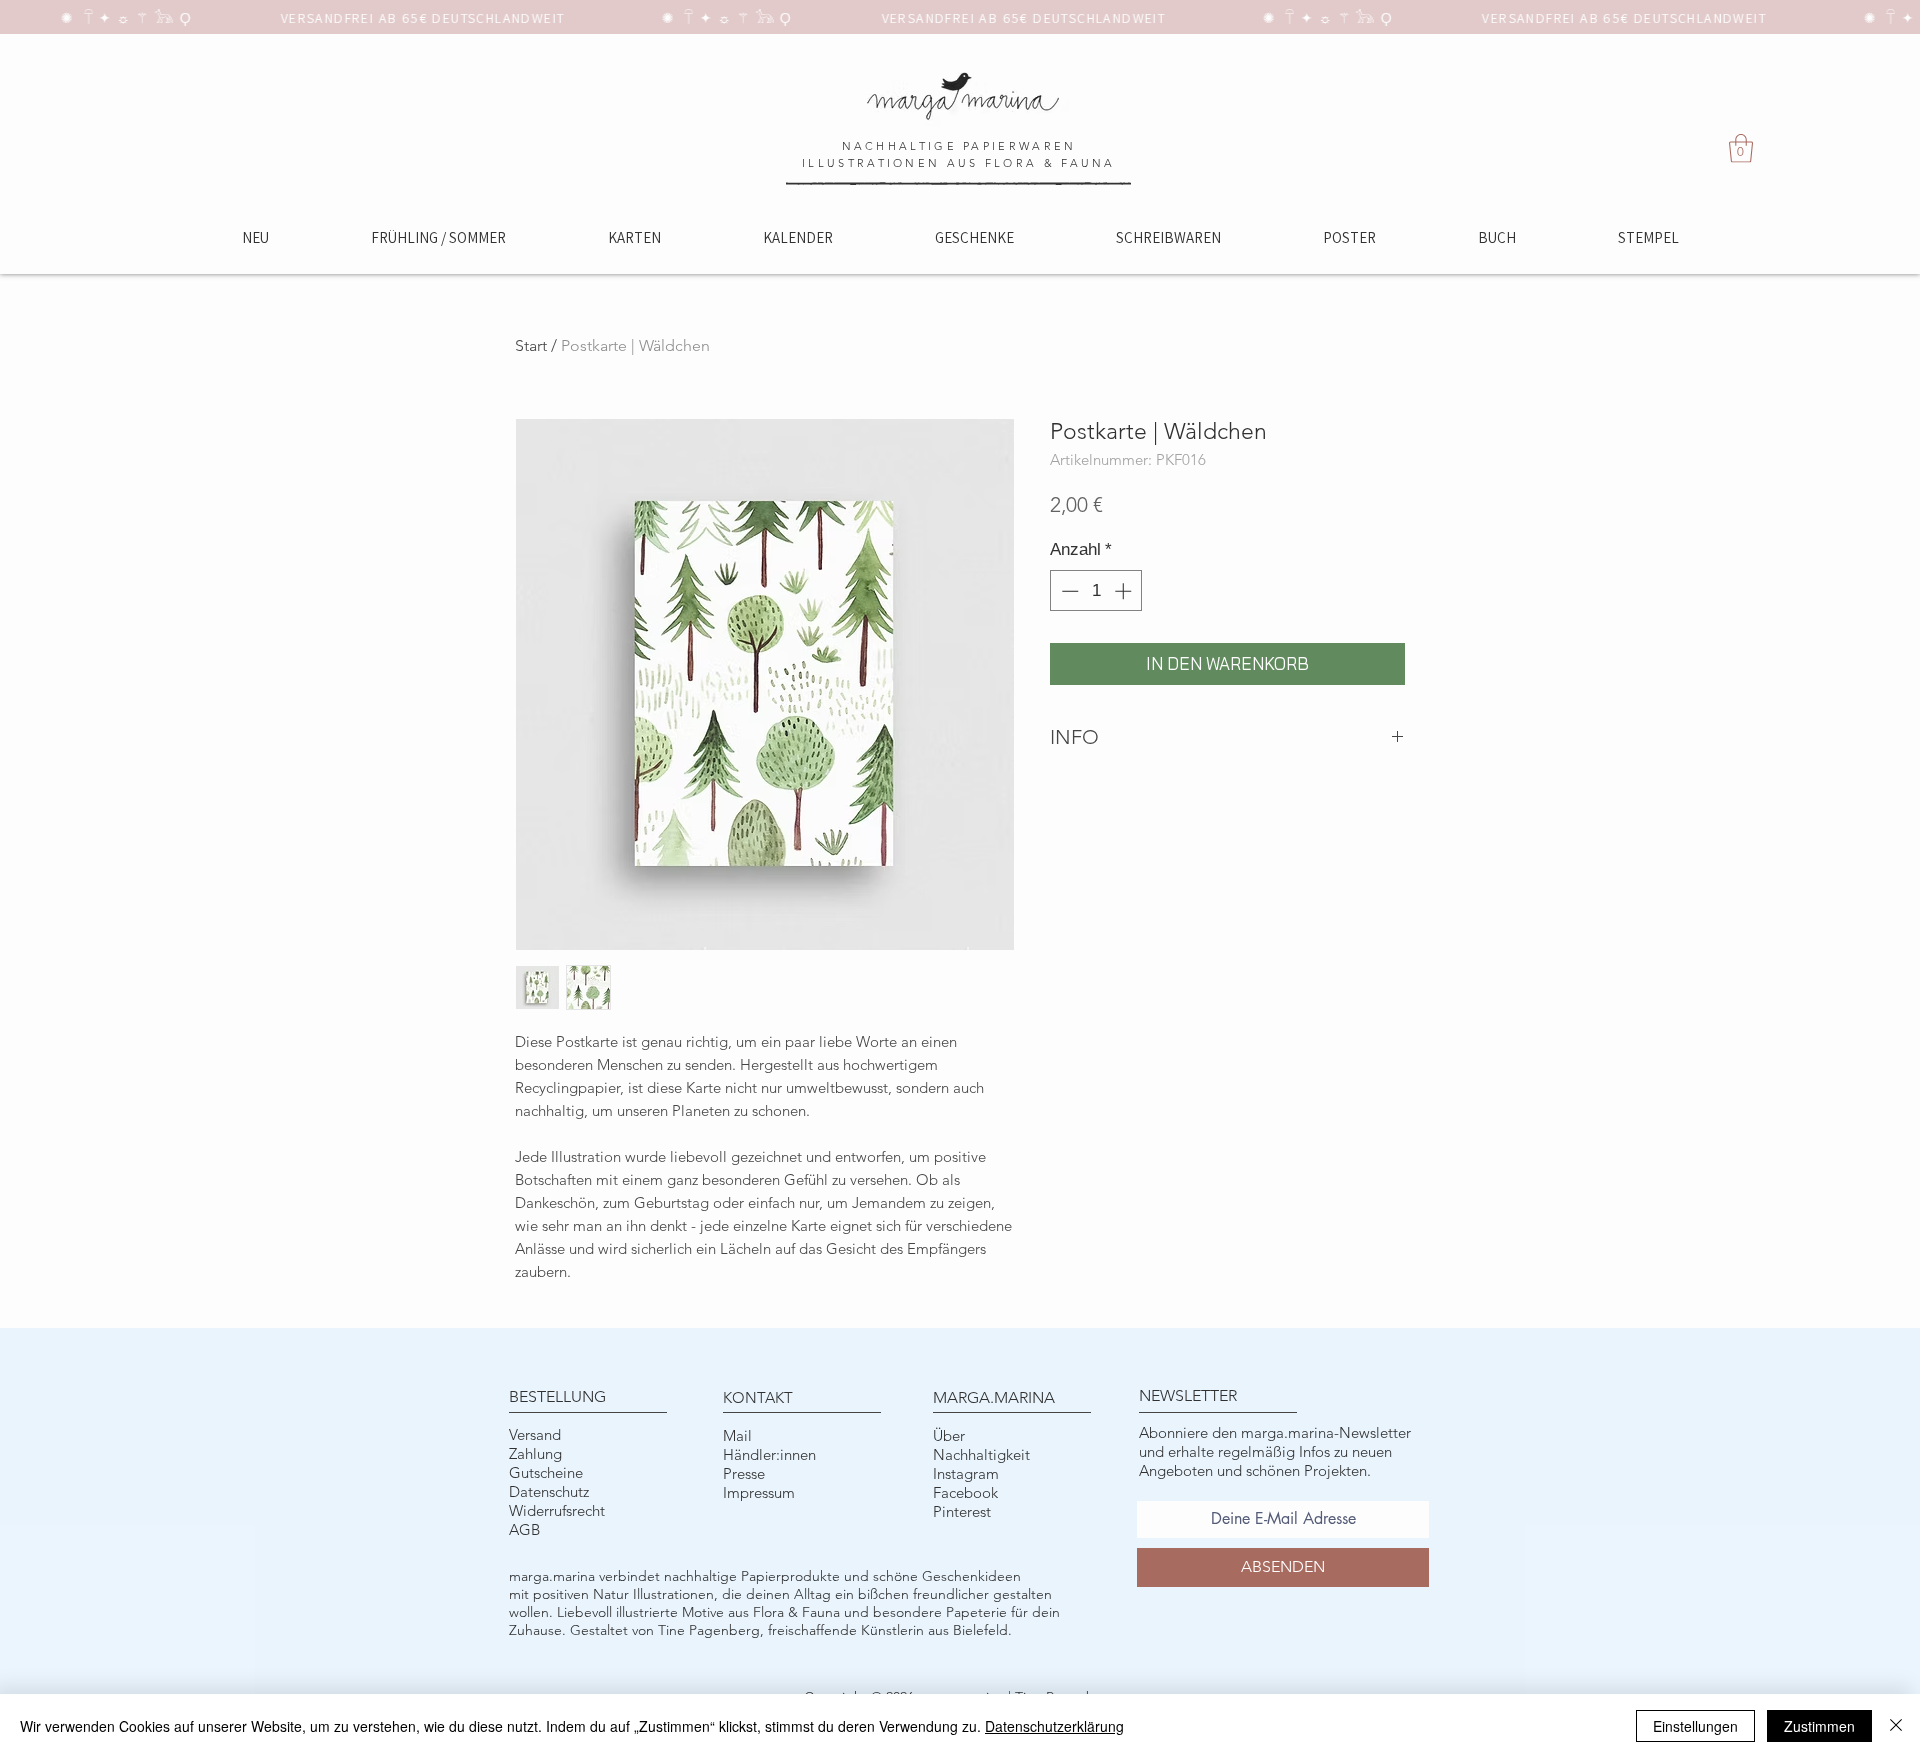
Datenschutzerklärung (1054, 1726)
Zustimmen (1819, 1726)
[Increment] (1125, 591)
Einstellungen (1695, 1726)
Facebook (965, 1492)
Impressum (759, 1492)
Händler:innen (769, 1454)
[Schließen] (1896, 1726)
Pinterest (962, 1511)
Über (949, 1435)
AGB (524, 1529)
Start (531, 345)
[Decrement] (1068, 591)
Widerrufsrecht (557, 1510)
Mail (737, 1435)
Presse (744, 1473)
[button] (1741, 148)
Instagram (966, 1473)
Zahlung (535, 1453)
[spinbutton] (1096, 591)
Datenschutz (549, 1491)
